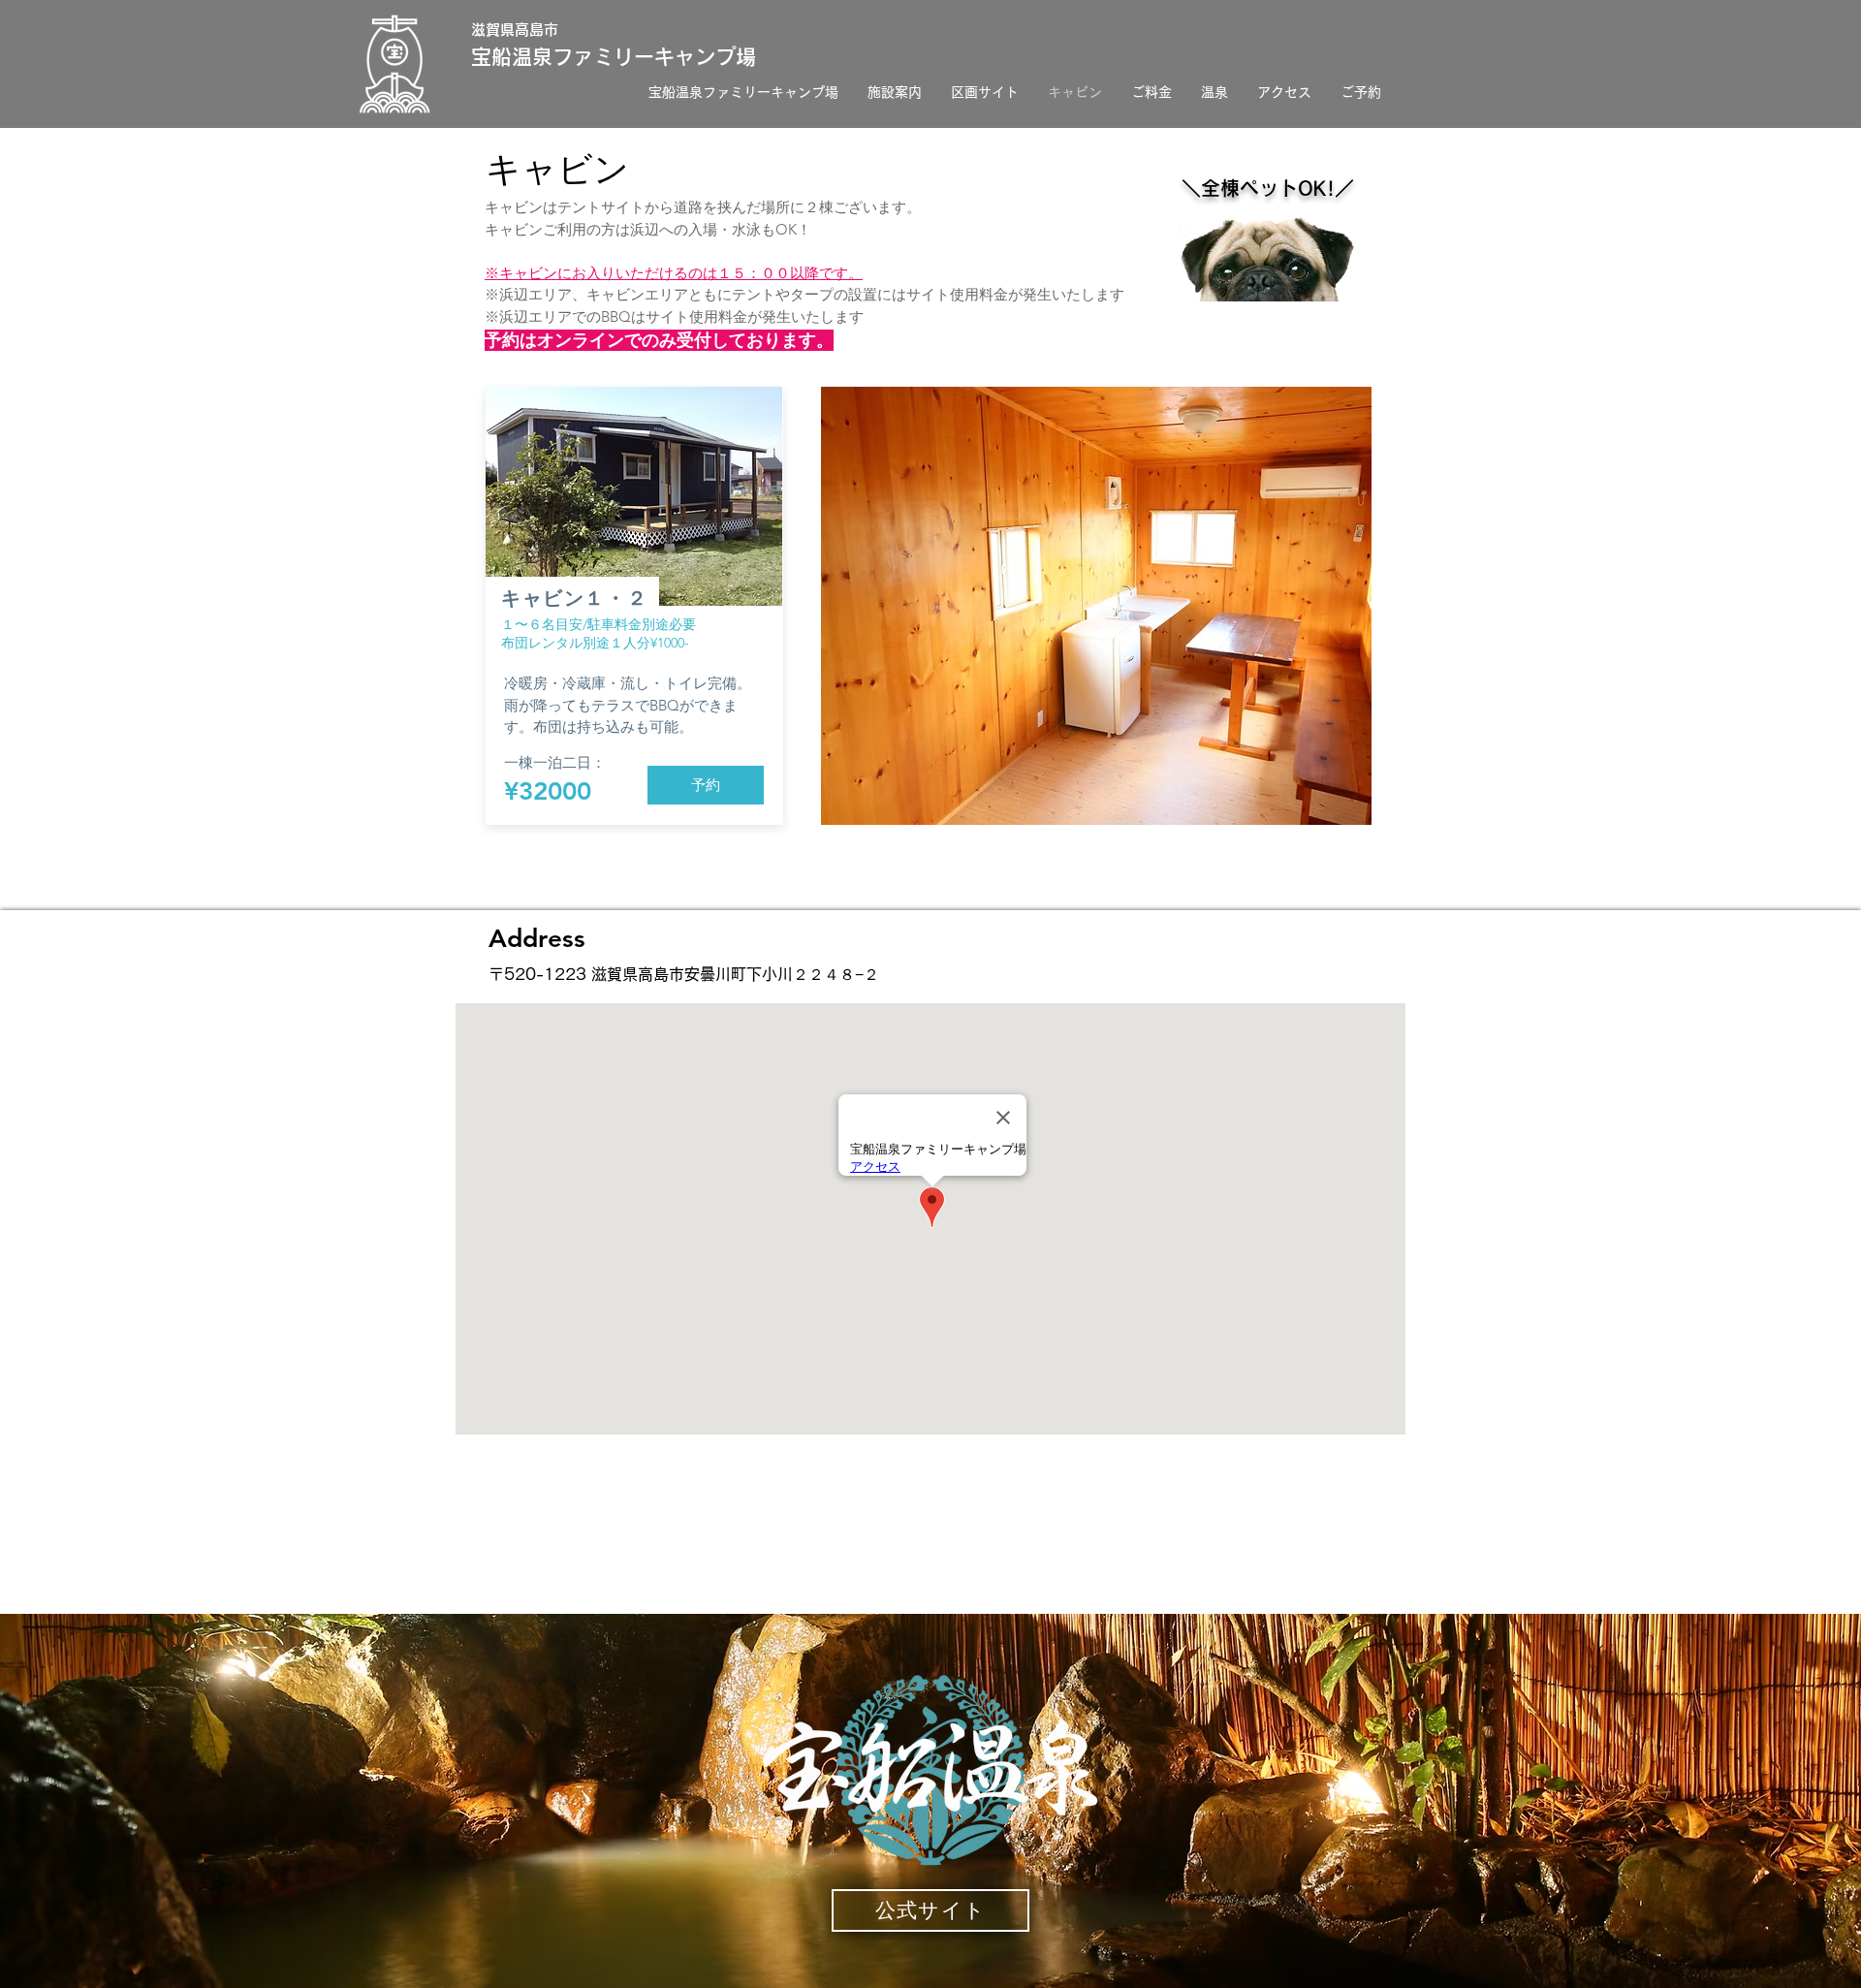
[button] (1096, 606)
